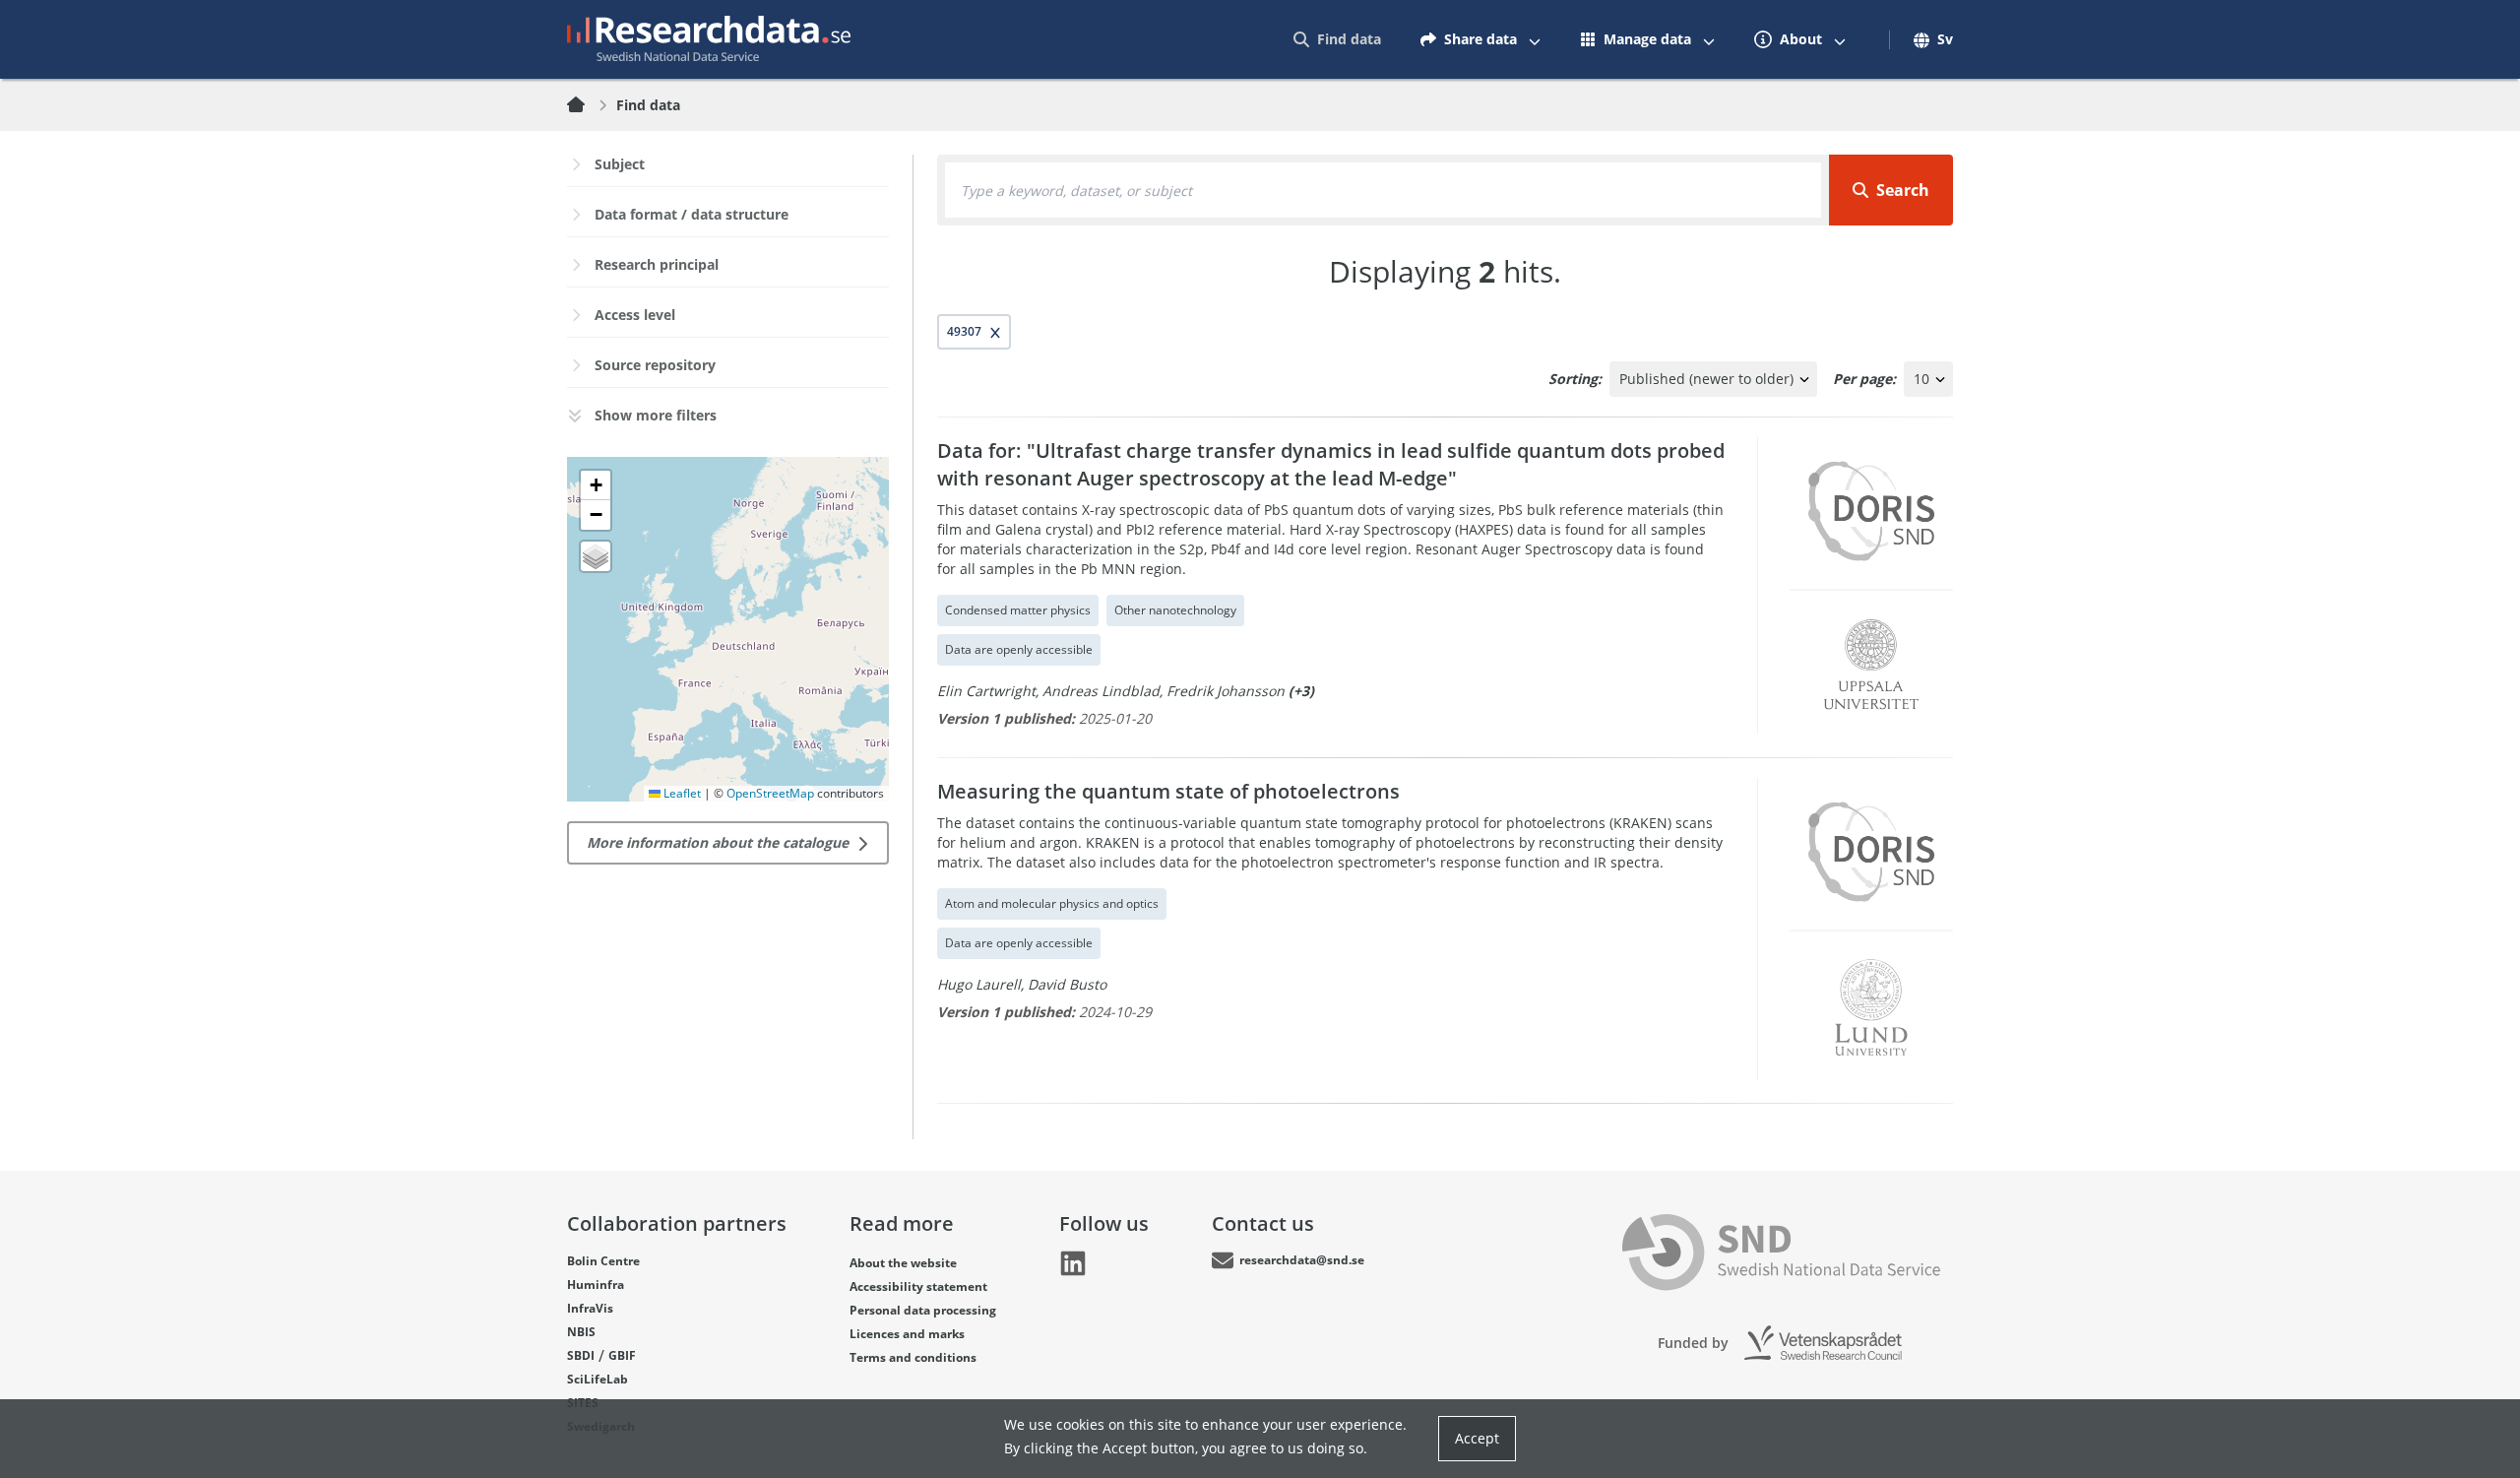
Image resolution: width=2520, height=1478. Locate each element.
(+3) (1301, 691)
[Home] (588, 105)
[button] (596, 485)
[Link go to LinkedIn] (1073, 1263)
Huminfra (596, 1285)
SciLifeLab (598, 1379)
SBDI (581, 1355)
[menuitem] (1337, 39)
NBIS (581, 1332)
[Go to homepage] (709, 39)
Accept (1477, 1438)
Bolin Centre (603, 1261)
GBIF (622, 1355)
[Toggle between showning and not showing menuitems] (1535, 39)
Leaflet (681, 793)
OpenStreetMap (770, 793)
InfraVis (590, 1308)
